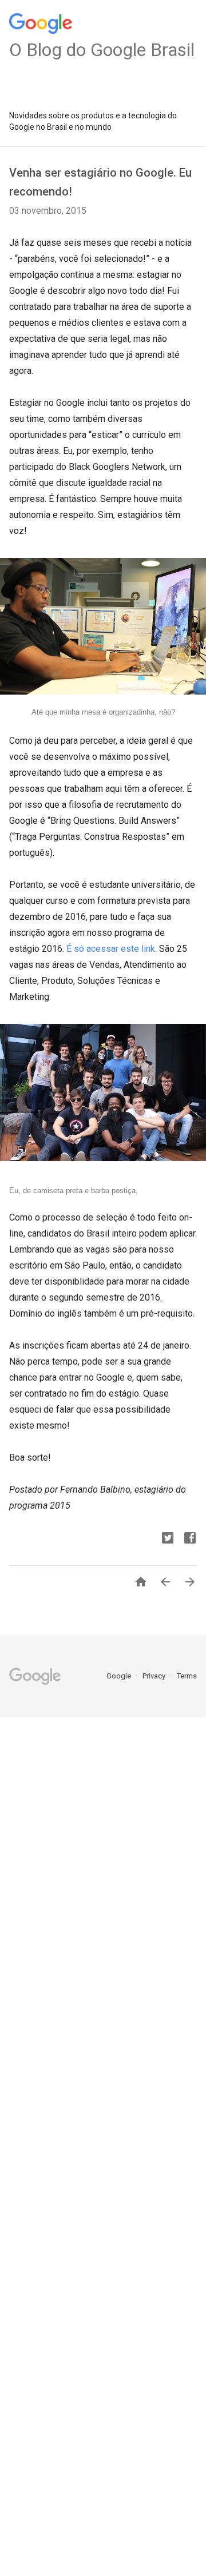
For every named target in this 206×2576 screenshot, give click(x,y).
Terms (187, 1676)
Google (120, 1676)
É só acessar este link (111, 949)
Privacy (155, 1676)
